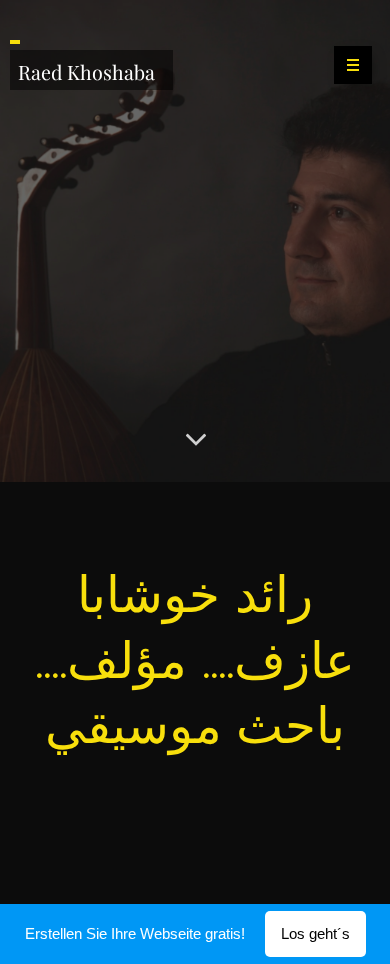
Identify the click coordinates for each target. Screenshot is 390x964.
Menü (353, 65)
